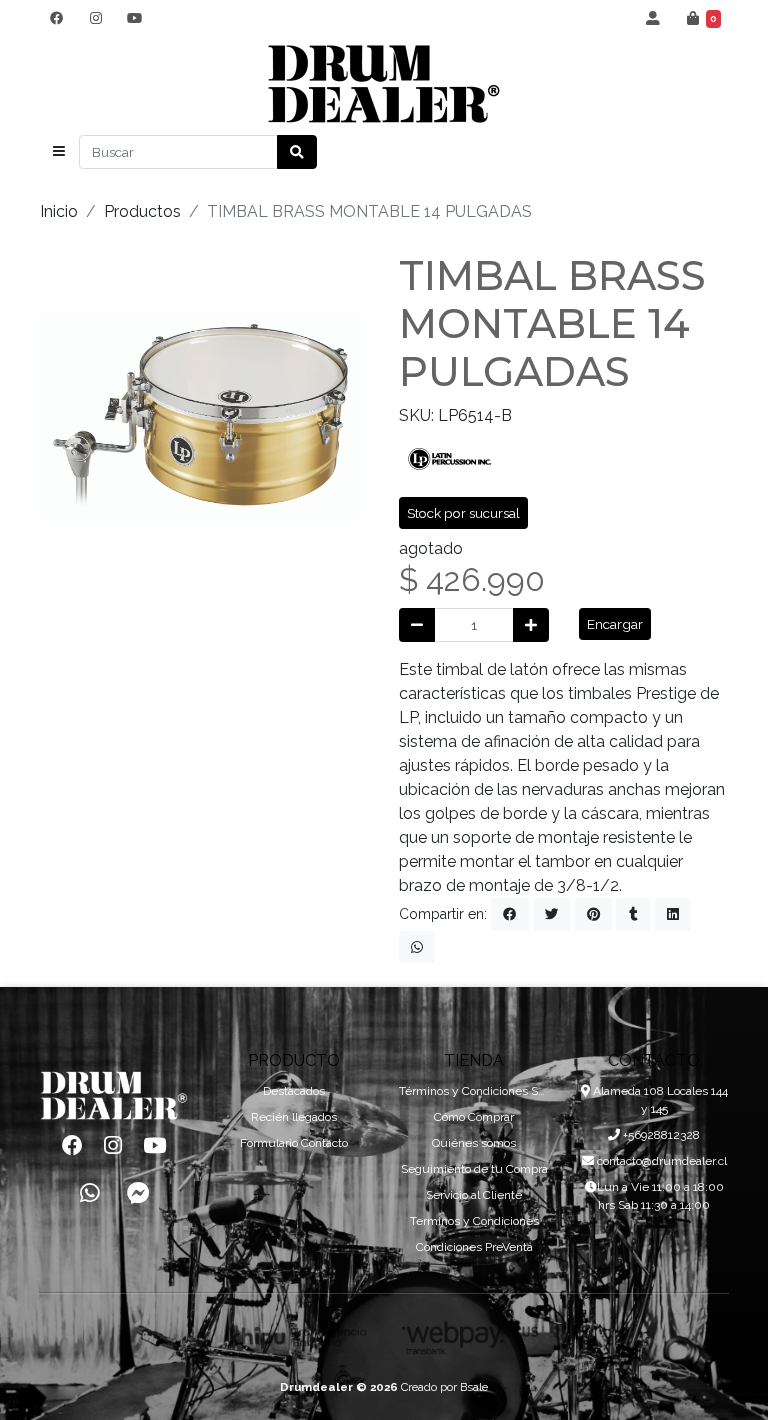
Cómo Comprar (474, 1117)
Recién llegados (294, 1117)
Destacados (294, 1091)
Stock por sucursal (463, 513)
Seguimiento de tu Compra (474, 1169)
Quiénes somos (474, 1143)
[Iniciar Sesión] (653, 18)
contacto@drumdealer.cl (660, 1161)
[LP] (449, 457)
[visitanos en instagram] (95, 18)
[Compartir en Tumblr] (633, 914)
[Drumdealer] (384, 84)
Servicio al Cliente (474, 1195)
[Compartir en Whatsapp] (417, 947)
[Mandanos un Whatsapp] (90, 1194)
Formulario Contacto (294, 1143)
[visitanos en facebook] (56, 18)
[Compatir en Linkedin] (673, 914)
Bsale (474, 1387)
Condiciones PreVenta (474, 1247)
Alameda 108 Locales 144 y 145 (659, 1100)
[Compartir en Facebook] (510, 914)
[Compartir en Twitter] (552, 914)
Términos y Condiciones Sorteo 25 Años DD (474, 1091)
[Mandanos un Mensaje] (138, 1194)
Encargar (615, 624)
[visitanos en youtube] (134, 18)
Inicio (59, 211)
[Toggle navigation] (59, 152)
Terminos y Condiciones (474, 1221)
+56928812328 (660, 1135)
